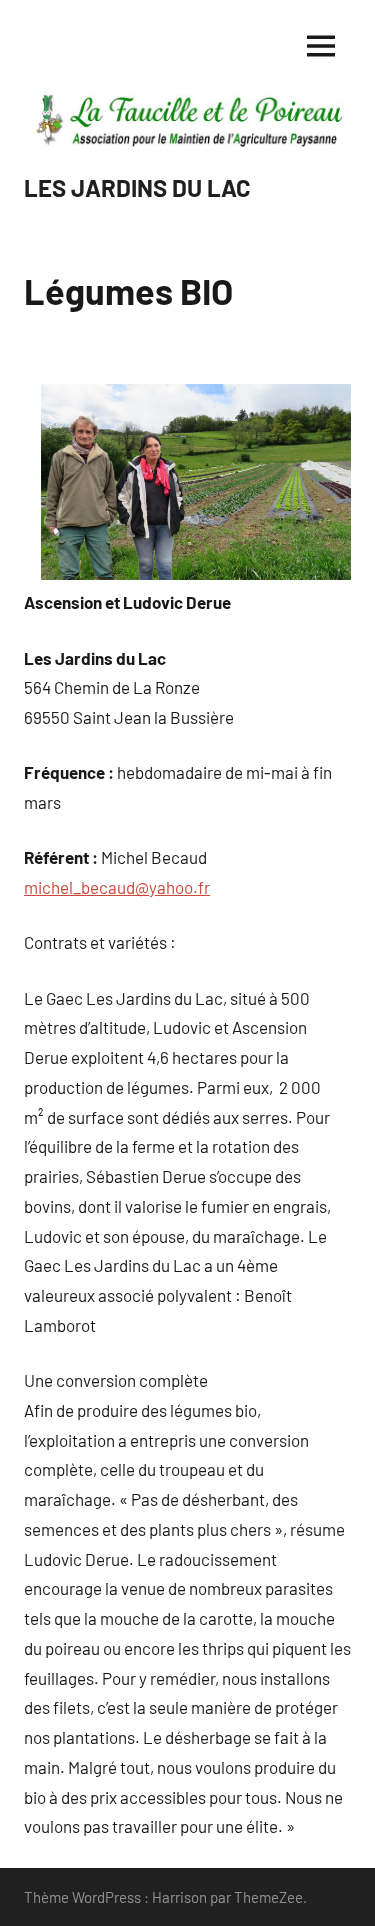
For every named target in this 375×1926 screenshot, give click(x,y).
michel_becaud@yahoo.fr (117, 887)
